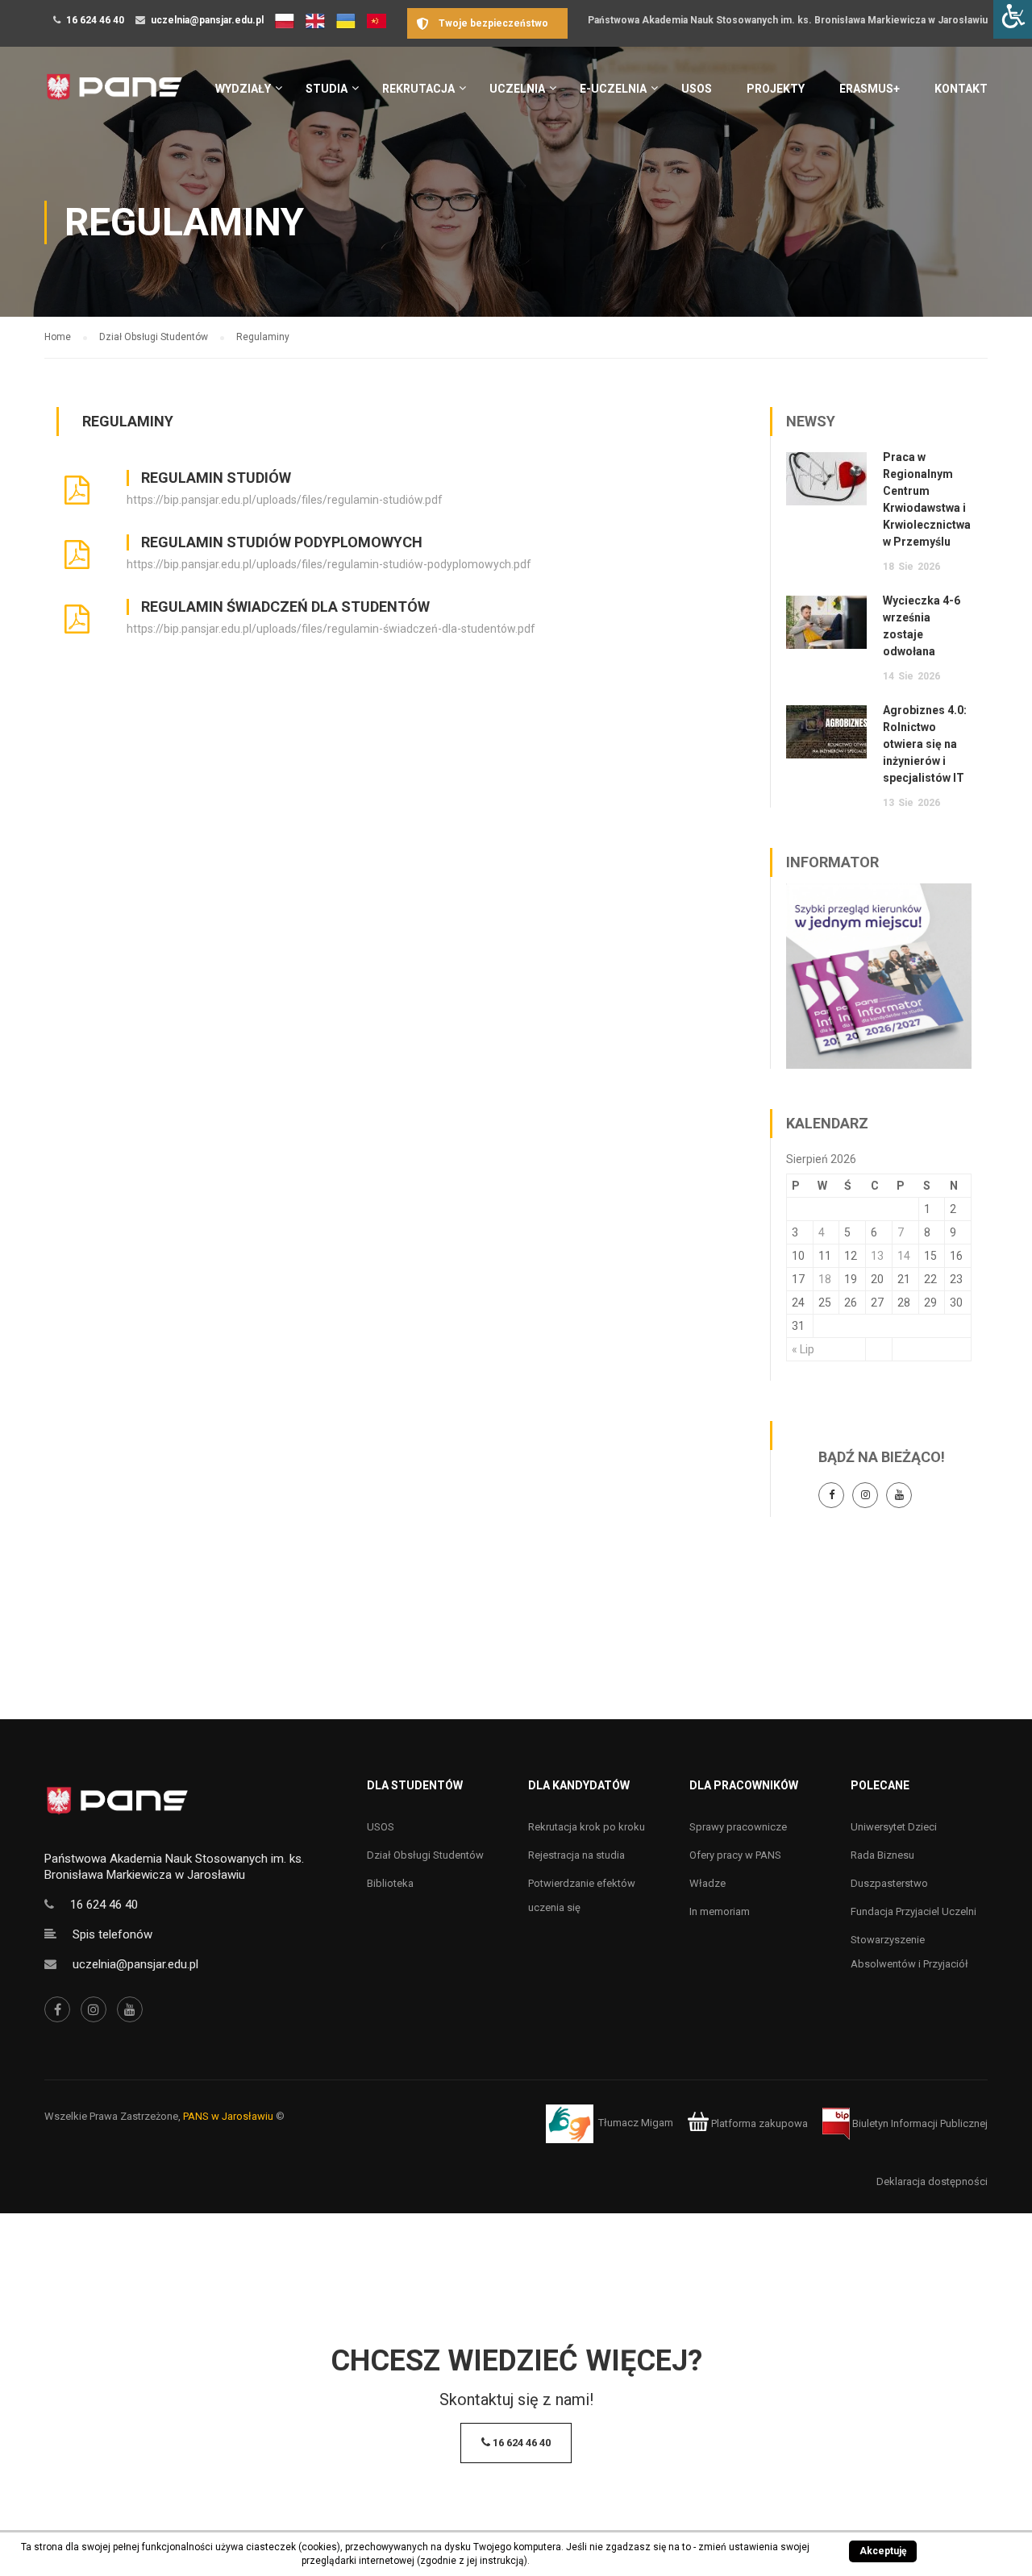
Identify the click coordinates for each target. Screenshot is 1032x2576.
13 (877, 1256)
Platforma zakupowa (758, 2123)
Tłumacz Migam (636, 2123)
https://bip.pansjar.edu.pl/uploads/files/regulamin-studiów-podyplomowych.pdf (329, 564)
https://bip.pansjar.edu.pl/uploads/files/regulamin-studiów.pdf (285, 500)
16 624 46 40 (95, 20)
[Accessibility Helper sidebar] (1013, 19)
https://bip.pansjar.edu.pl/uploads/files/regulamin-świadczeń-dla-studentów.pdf (331, 629)
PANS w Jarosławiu (228, 2116)
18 (825, 1279)
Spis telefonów (112, 1934)
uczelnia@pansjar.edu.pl (207, 20)
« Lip (803, 1349)
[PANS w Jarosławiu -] (114, 96)
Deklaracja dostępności (932, 2181)
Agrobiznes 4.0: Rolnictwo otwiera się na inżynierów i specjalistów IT (925, 744)
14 (904, 1256)
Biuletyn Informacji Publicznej (919, 2123)
